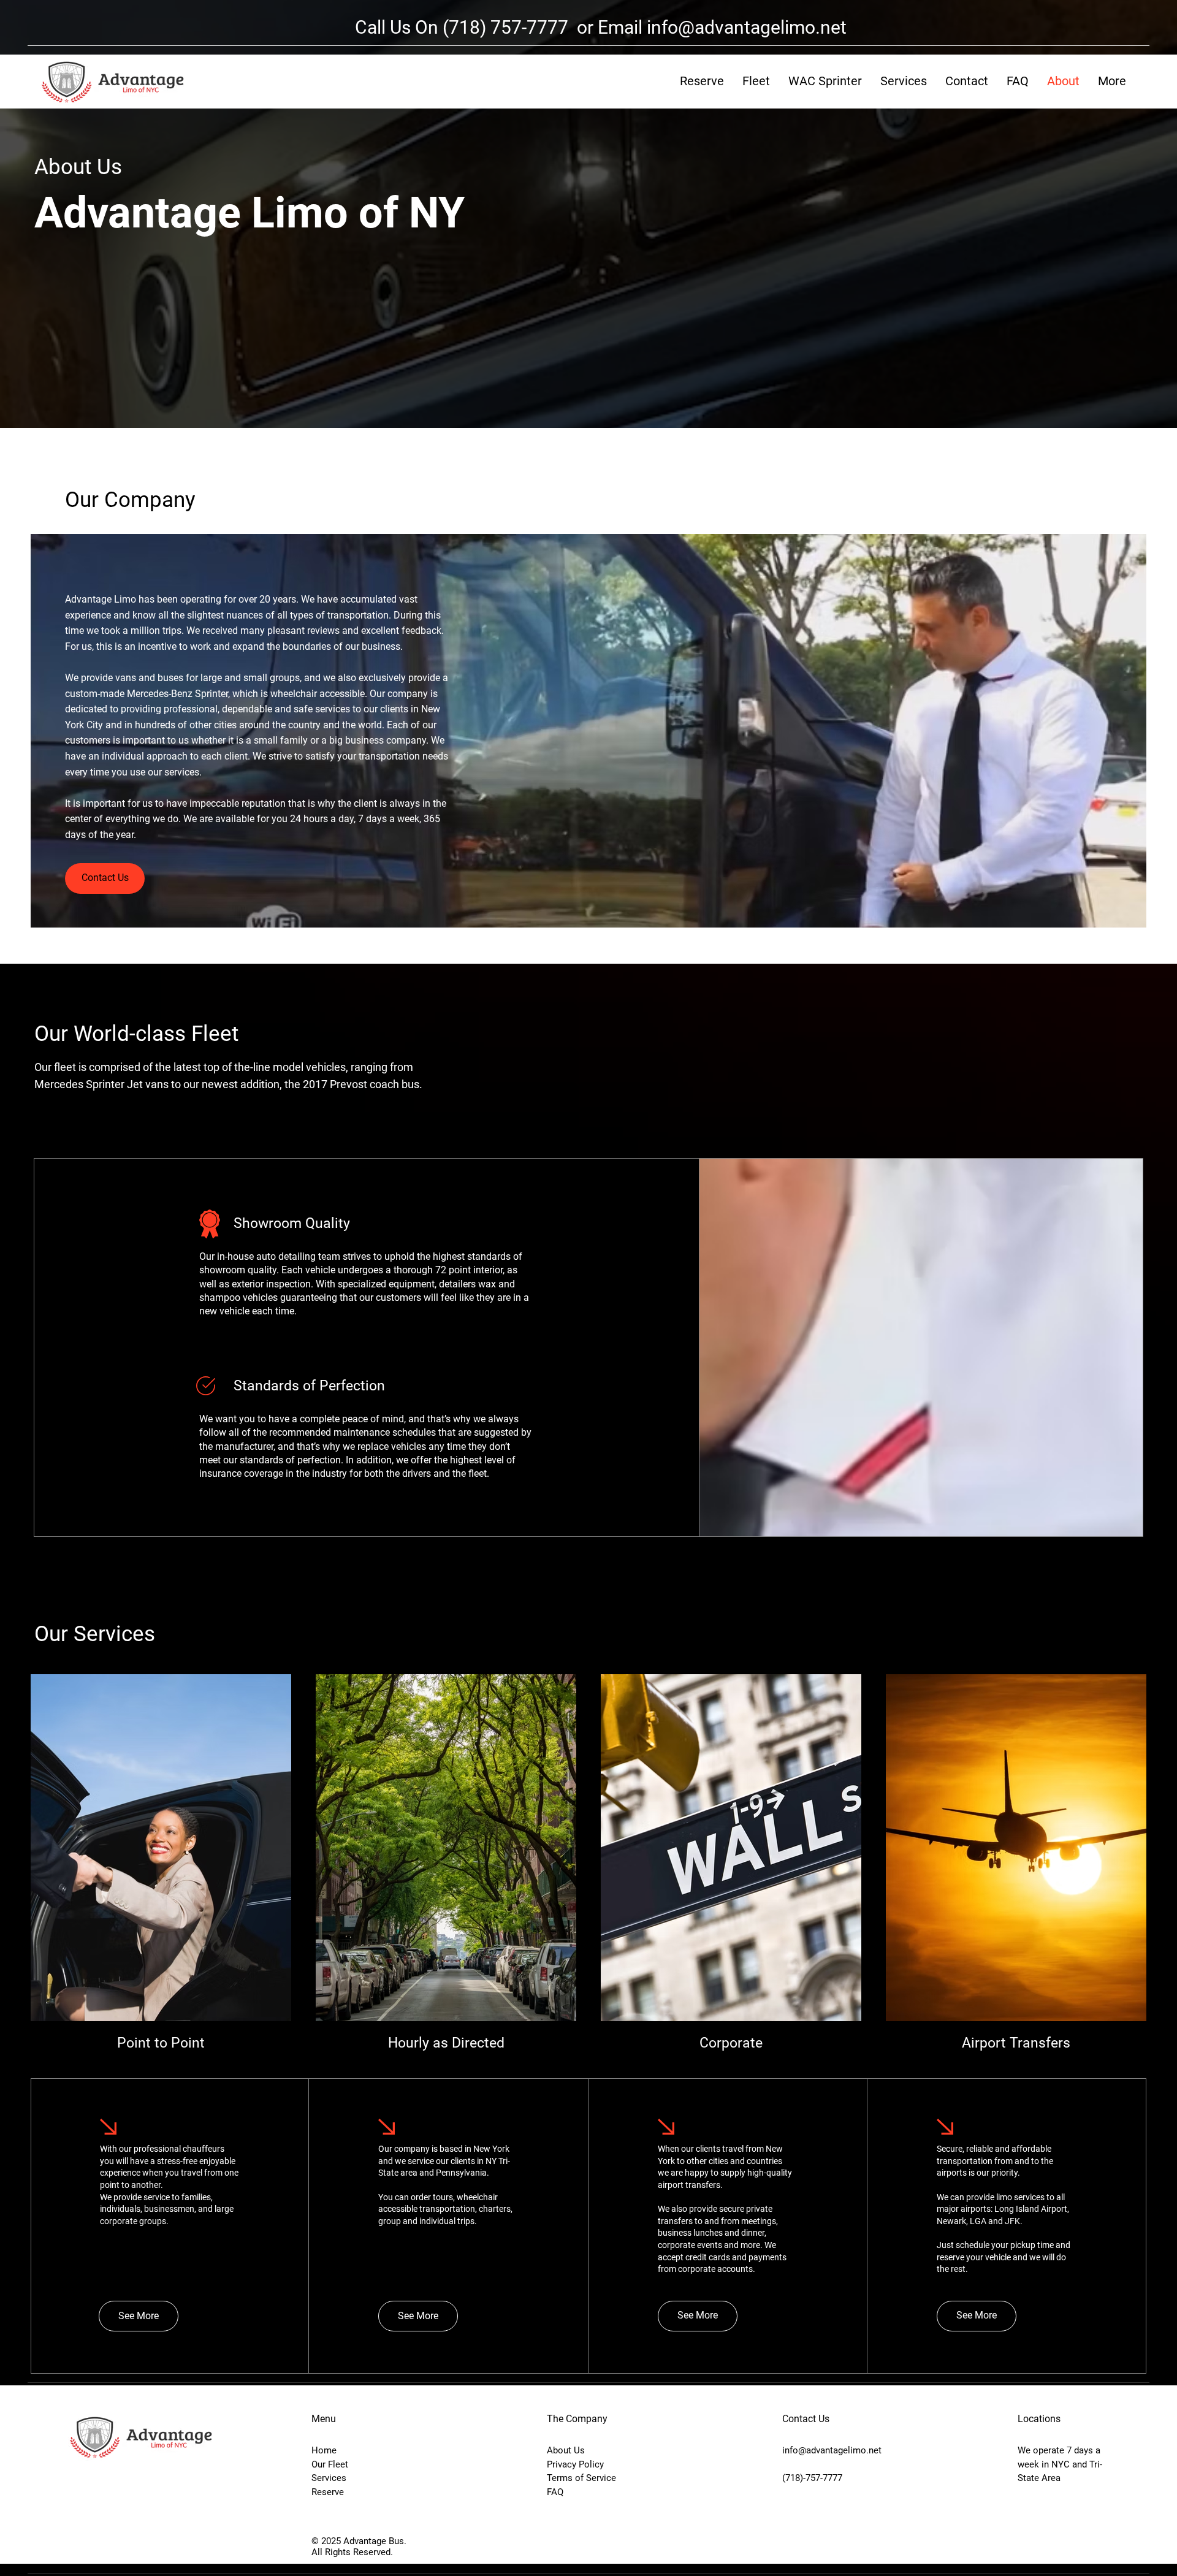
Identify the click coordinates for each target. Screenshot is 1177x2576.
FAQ (555, 2492)
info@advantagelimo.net (747, 27)
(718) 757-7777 (508, 27)
